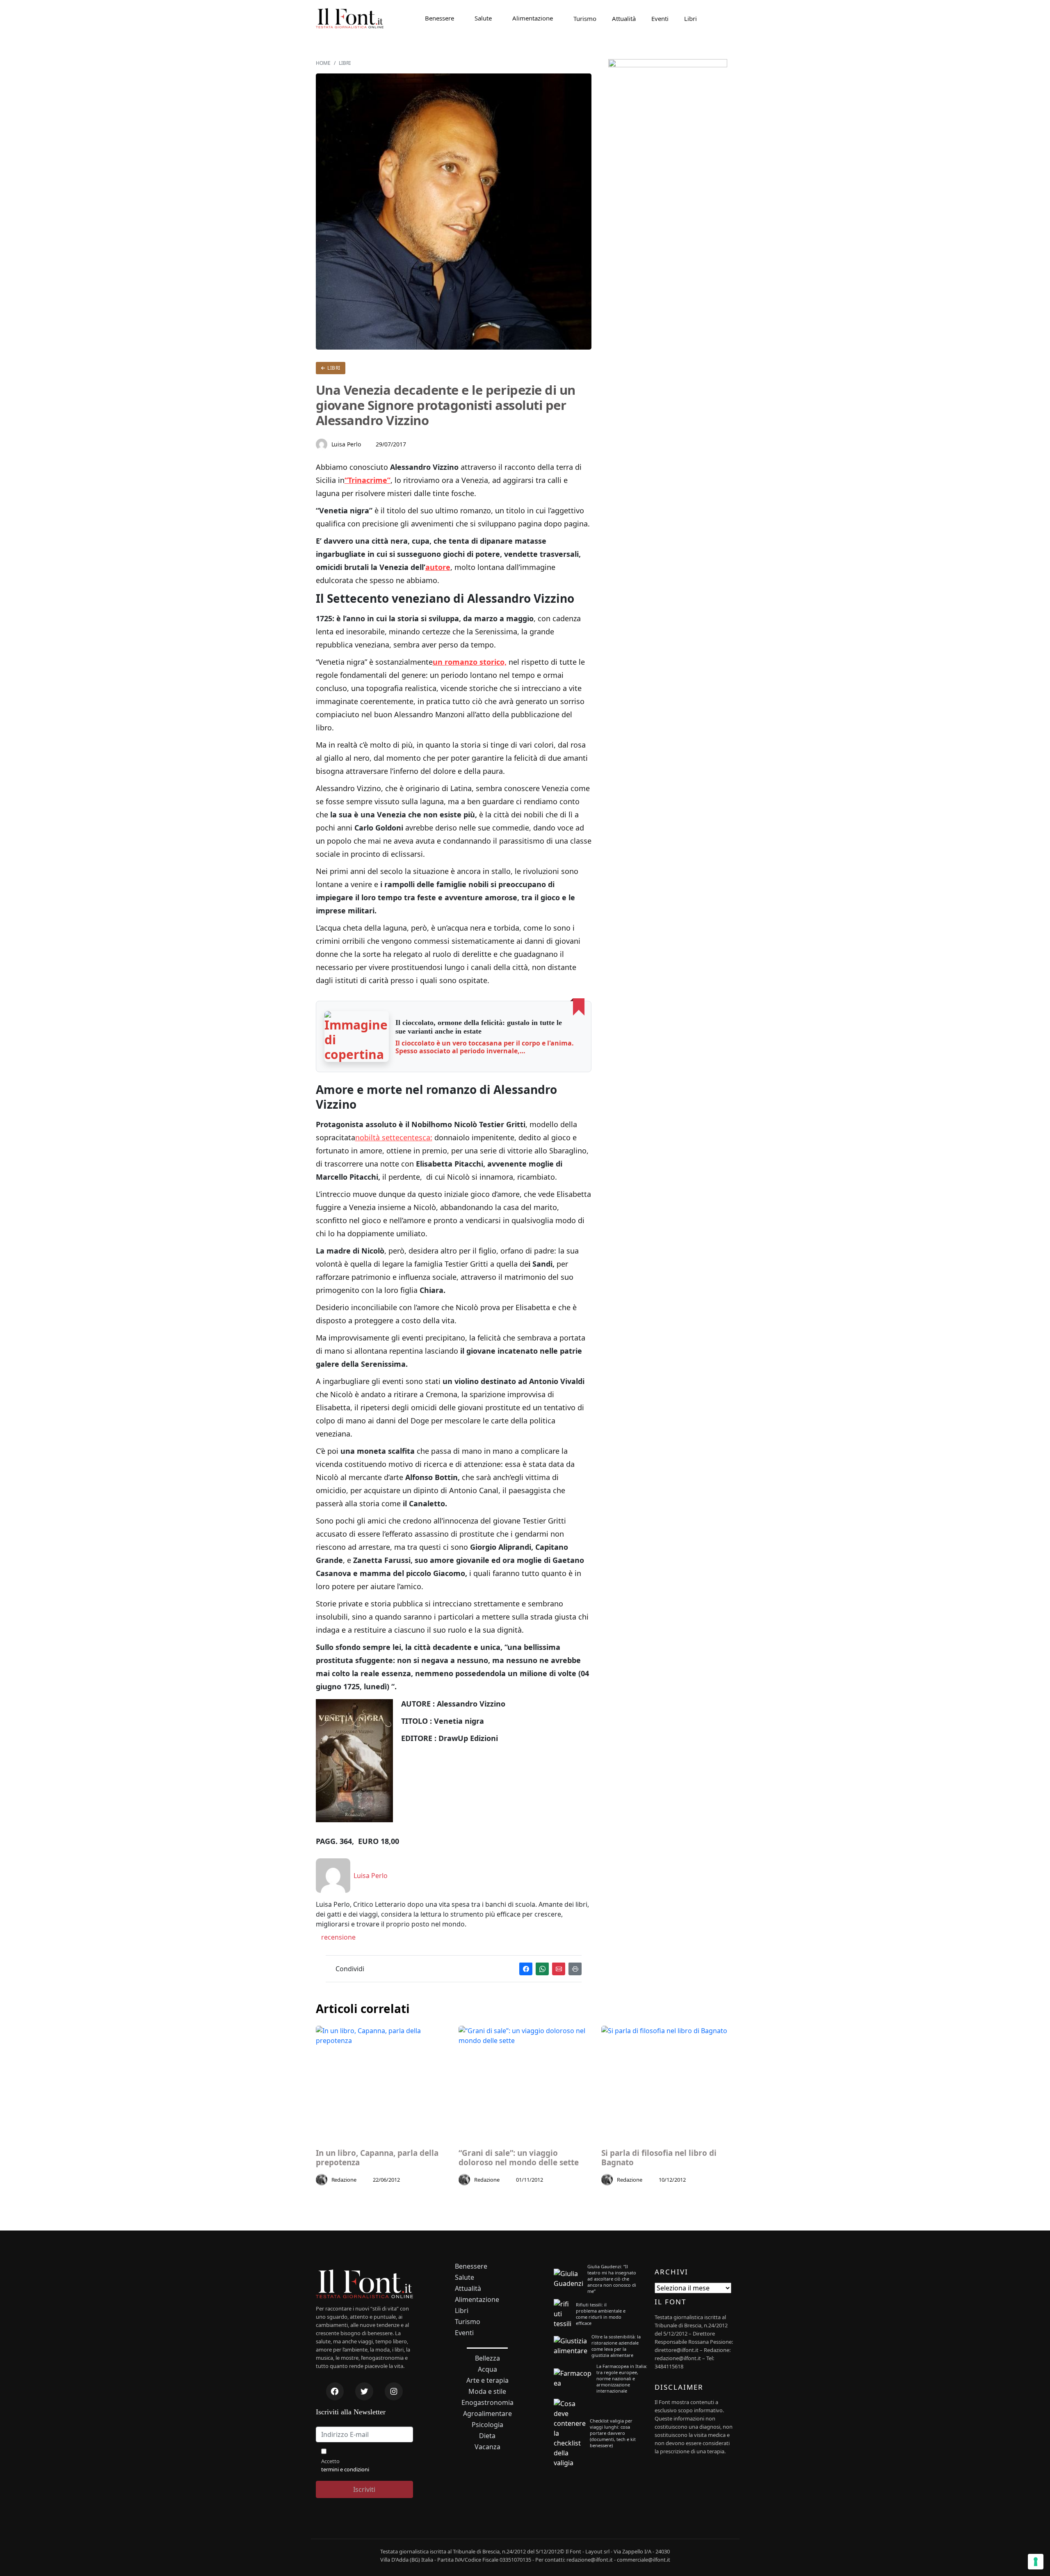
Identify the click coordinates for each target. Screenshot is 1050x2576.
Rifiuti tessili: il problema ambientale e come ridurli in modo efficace (601, 2314)
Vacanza (487, 2447)
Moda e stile (487, 2392)
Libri (690, 18)
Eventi (660, 18)
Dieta (487, 2436)
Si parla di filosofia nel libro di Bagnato (659, 2158)
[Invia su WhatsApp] (542, 1969)
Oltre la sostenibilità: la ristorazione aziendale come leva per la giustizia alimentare (616, 2346)
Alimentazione (533, 18)
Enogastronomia (487, 2403)
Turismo (585, 18)
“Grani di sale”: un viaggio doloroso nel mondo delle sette (519, 2158)
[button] (357, 1036)
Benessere (439, 18)
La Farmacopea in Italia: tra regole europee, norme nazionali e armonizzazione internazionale (622, 2378)
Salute (483, 18)
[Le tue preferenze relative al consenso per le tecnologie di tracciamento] (1036, 2562)
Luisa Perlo (346, 444)
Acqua (487, 2369)
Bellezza (487, 2358)
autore (438, 567)
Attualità (624, 18)
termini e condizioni (345, 2469)
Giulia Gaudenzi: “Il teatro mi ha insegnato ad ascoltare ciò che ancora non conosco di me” (612, 2279)
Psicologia (487, 2425)
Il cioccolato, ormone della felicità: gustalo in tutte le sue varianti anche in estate (479, 1027)
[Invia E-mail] (559, 1969)
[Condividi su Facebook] (526, 1969)
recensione (338, 1937)
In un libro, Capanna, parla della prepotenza (377, 2158)
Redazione (344, 2180)
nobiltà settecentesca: (394, 1137)
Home (323, 63)
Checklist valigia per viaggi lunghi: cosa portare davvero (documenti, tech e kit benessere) (613, 2433)
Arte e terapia (487, 2380)
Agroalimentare (487, 2414)
